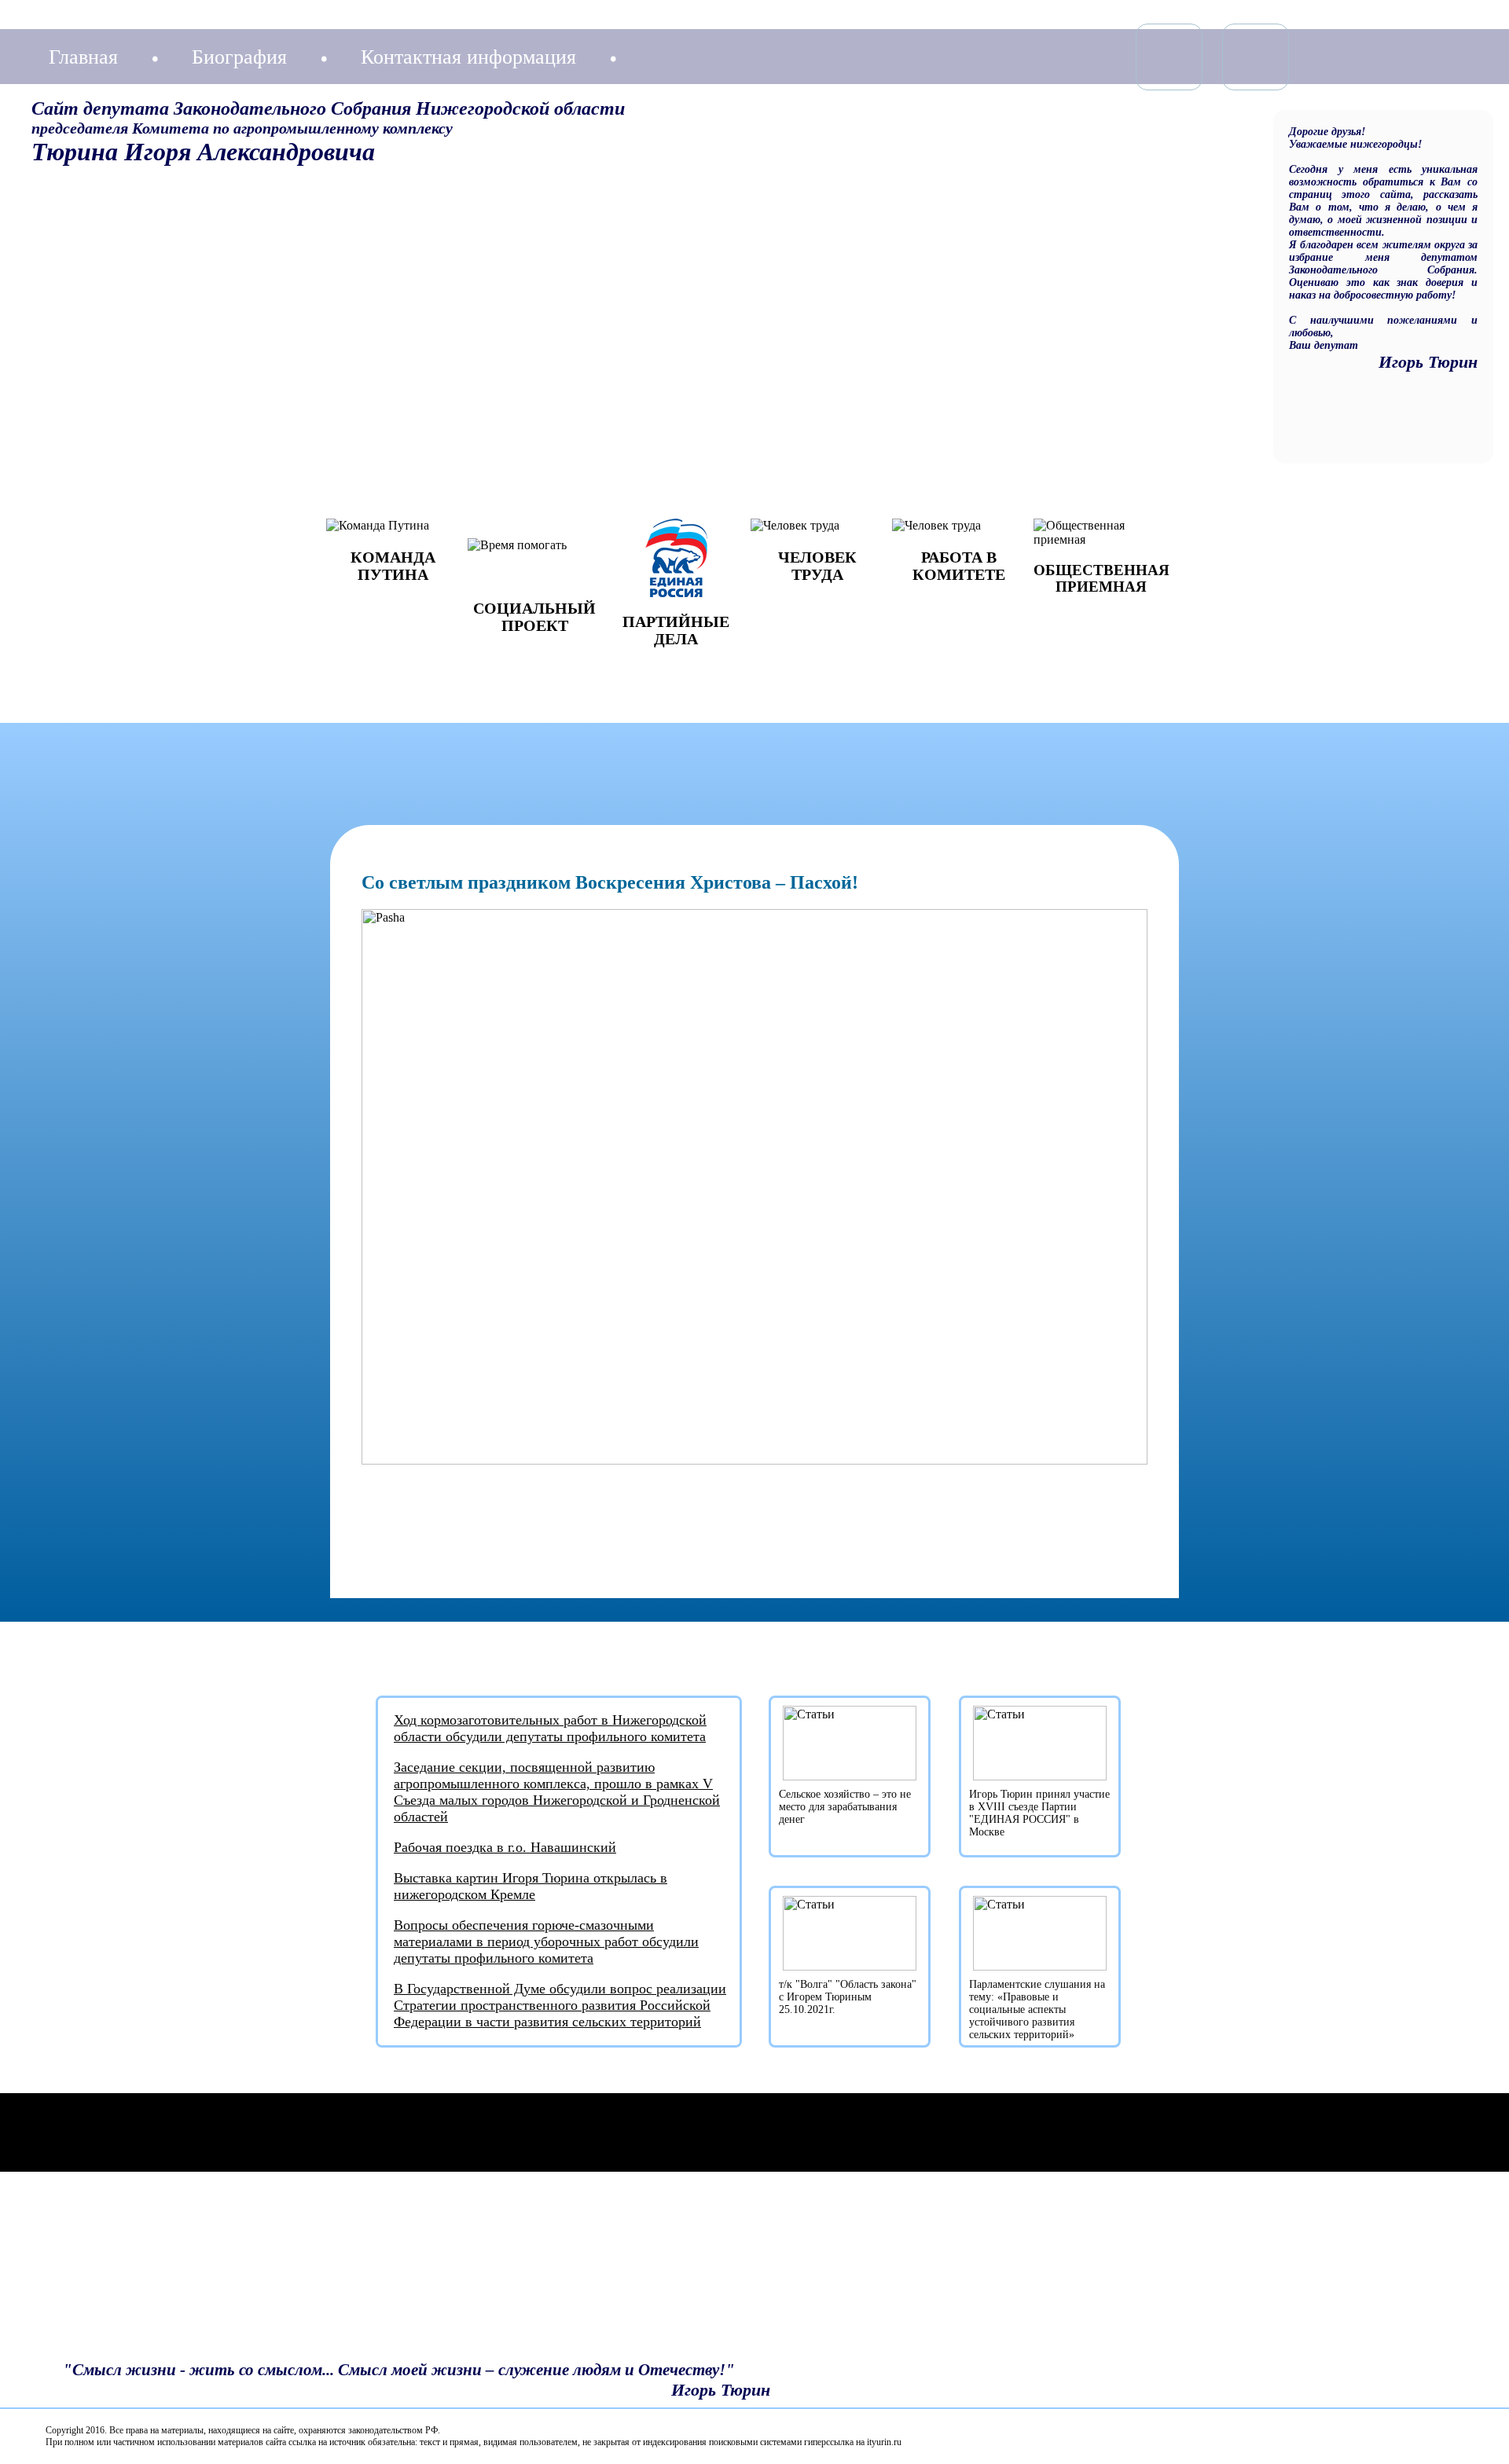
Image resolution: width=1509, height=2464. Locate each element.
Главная (83, 57)
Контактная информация (468, 57)
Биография (239, 57)
